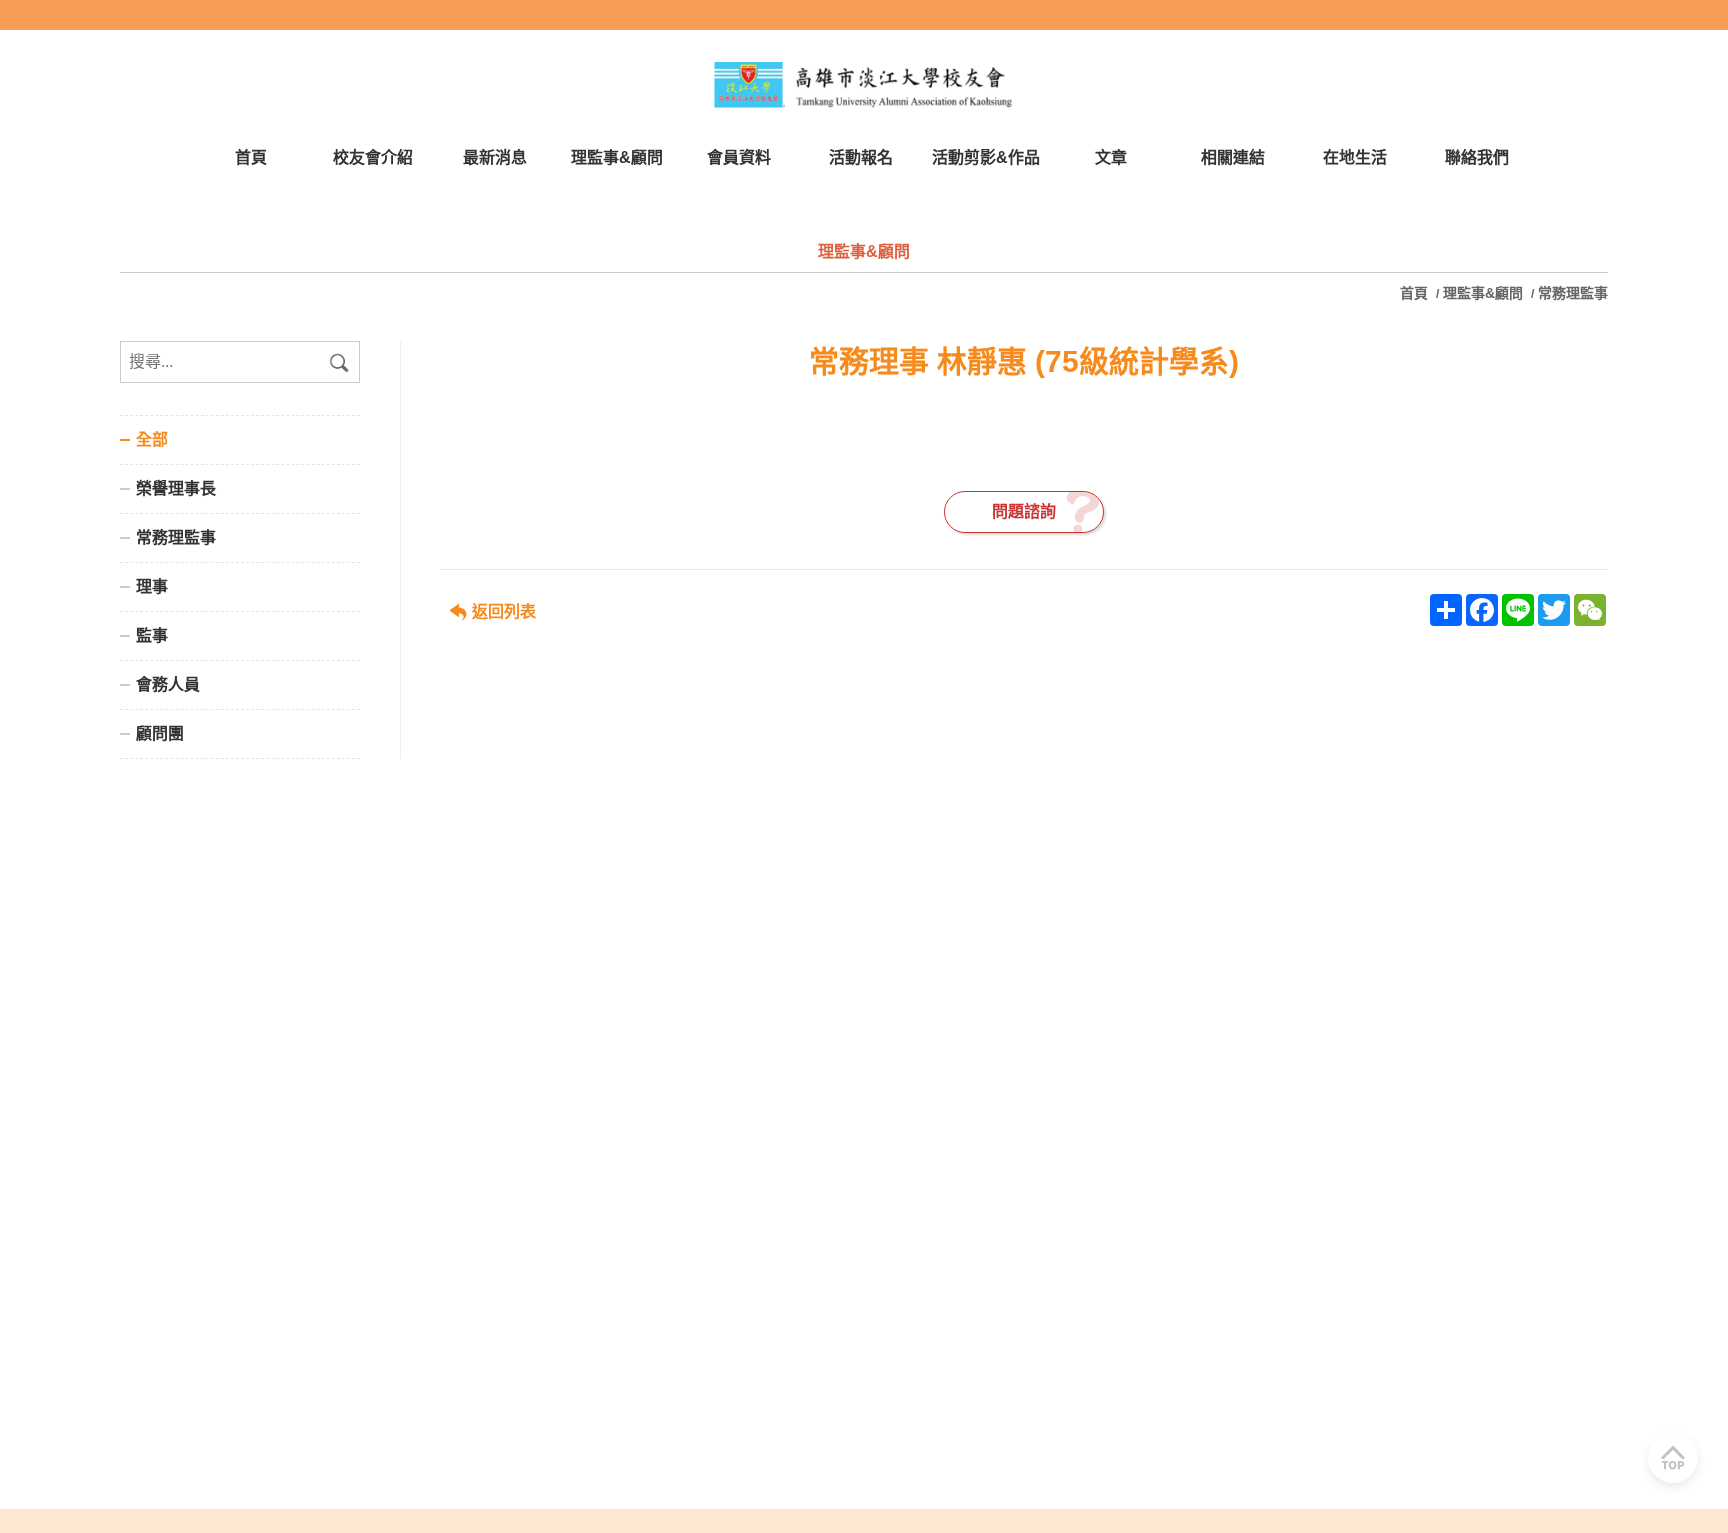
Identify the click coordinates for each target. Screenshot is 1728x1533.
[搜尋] (339, 362)
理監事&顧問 (1483, 293)
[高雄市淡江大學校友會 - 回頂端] (1673, 1458)
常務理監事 (1573, 293)
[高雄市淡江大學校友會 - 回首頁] (864, 85)
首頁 (1416, 293)
